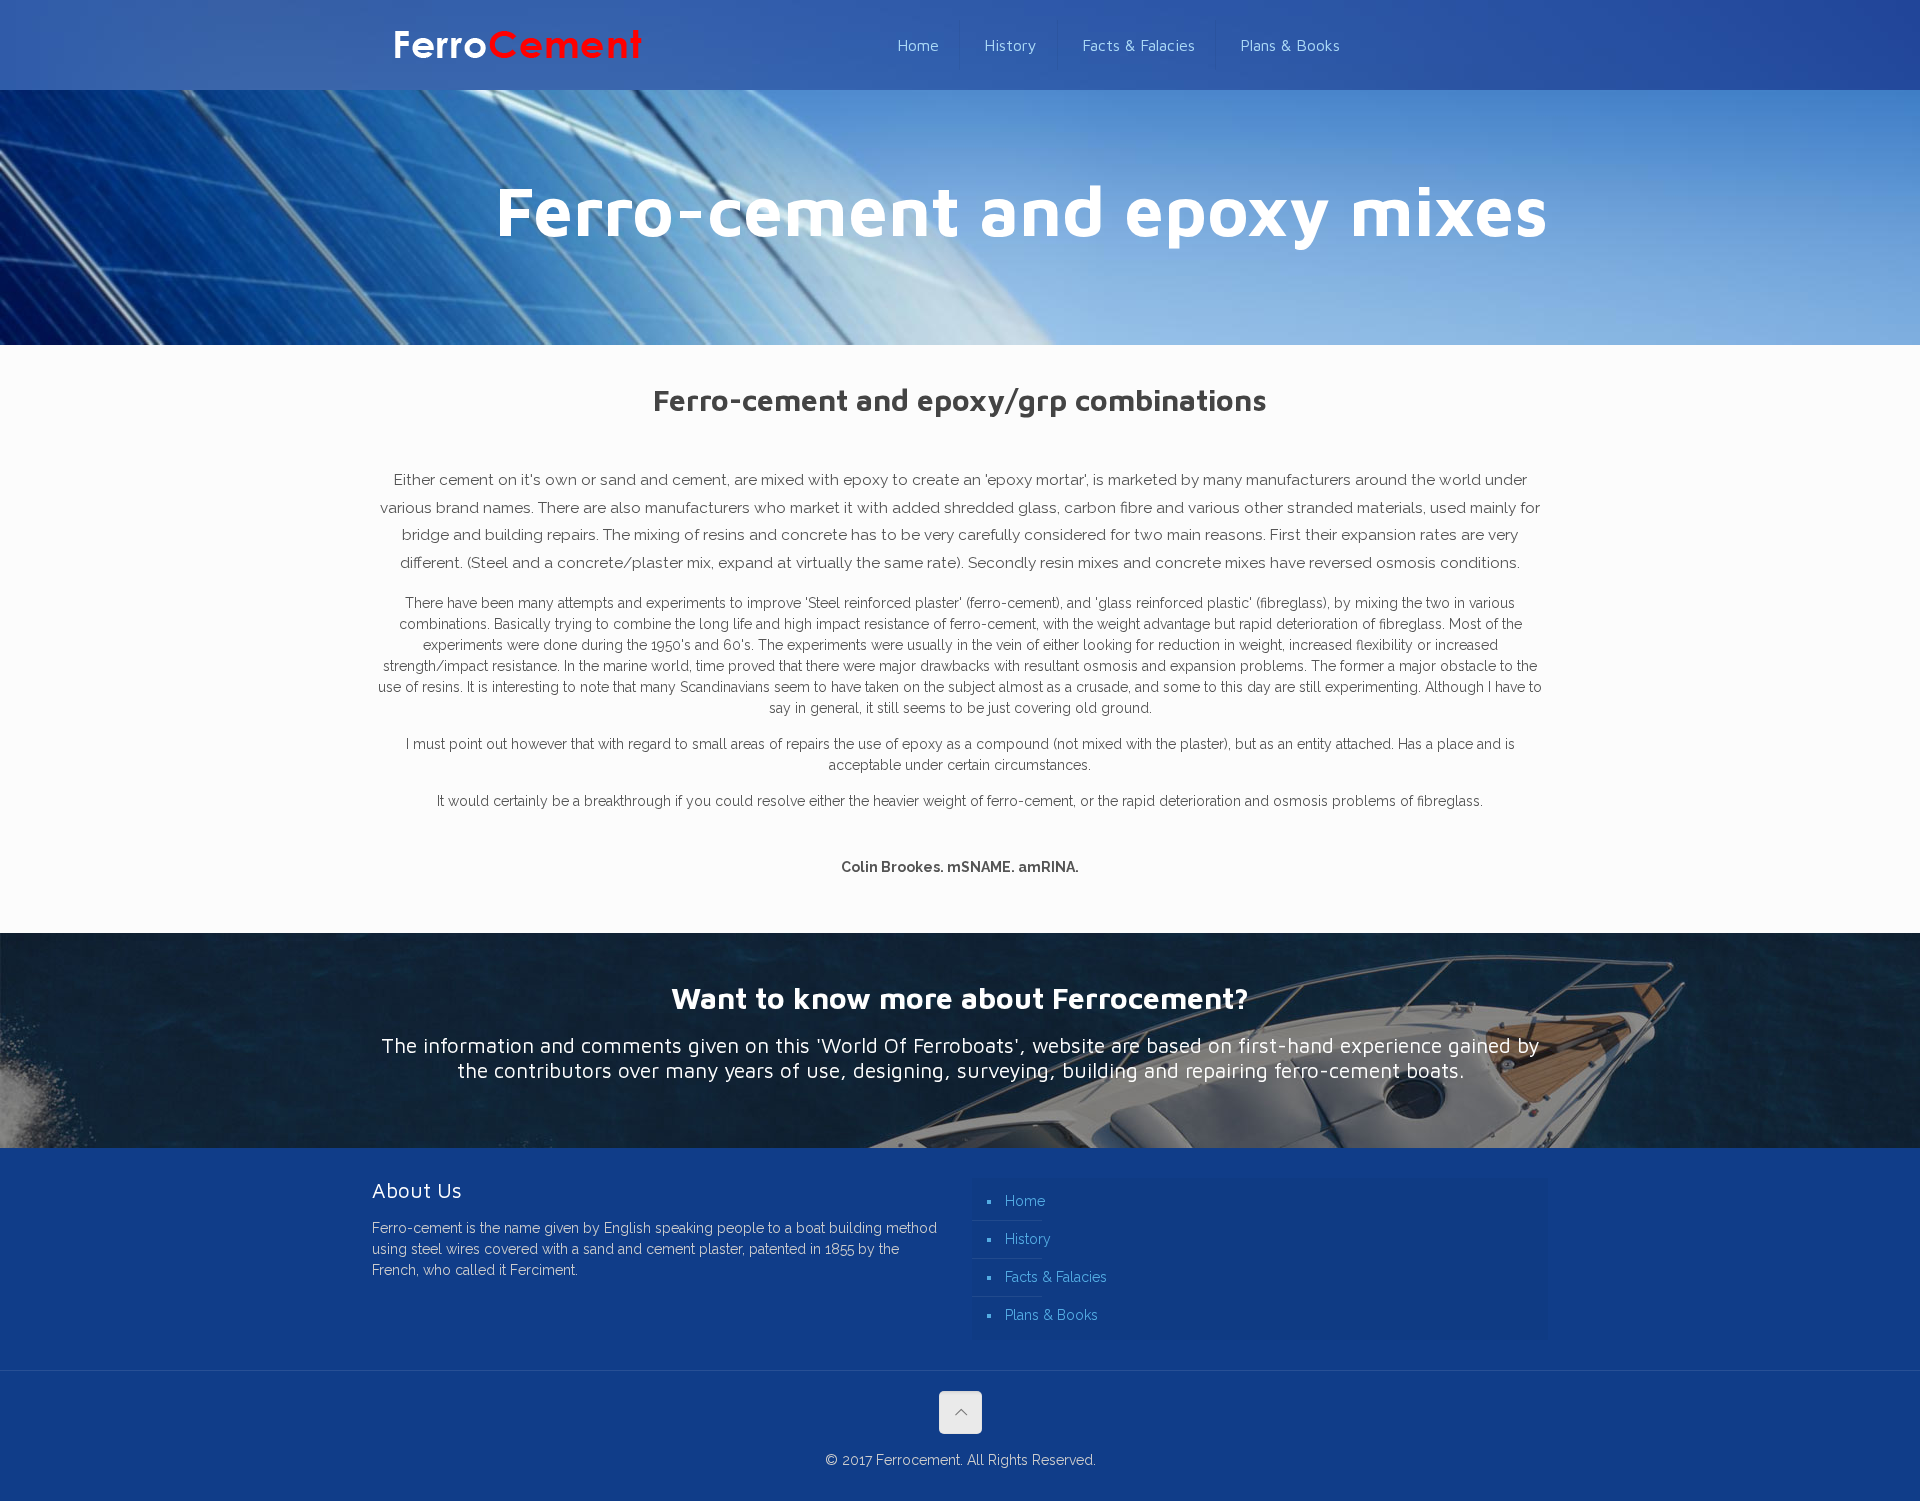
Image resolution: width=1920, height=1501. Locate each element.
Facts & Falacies (1056, 1277)
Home (1025, 1201)
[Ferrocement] (518, 45)
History (1028, 1239)
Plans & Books (1051, 1315)
